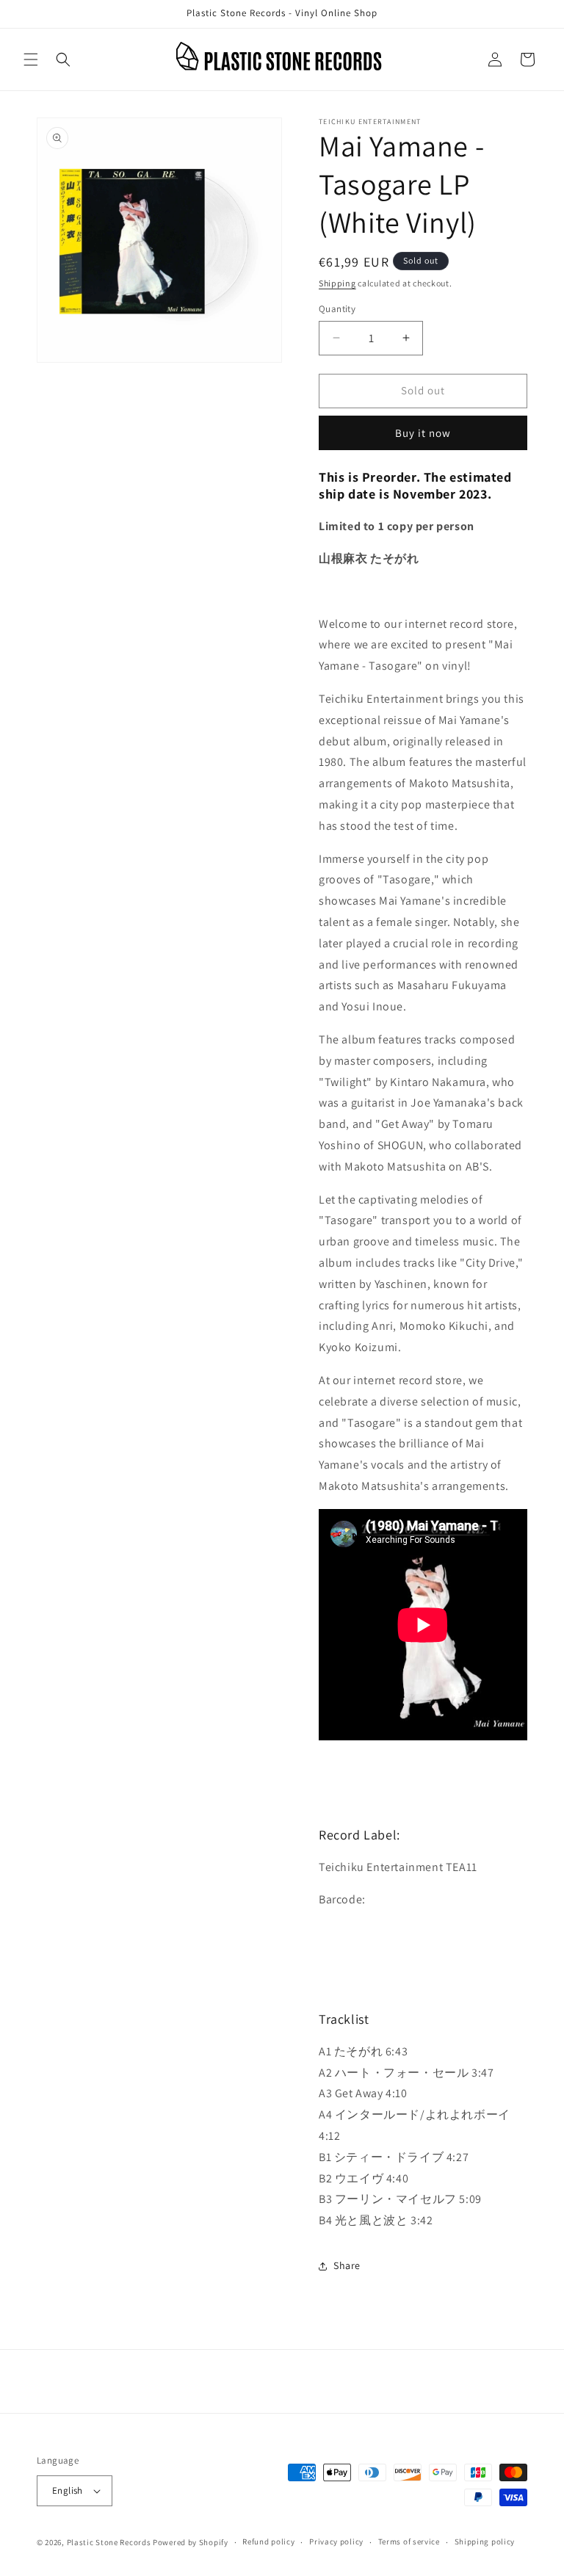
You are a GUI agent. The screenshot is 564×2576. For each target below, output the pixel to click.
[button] (31, 59)
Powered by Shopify (191, 2542)
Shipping (337, 283)
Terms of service (409, 2541)
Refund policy (268, 2541)
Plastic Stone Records (109, 2542)
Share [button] (347, 2265)
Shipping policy (485, 2541)
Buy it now (423, 433)
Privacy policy (336, 2541)
